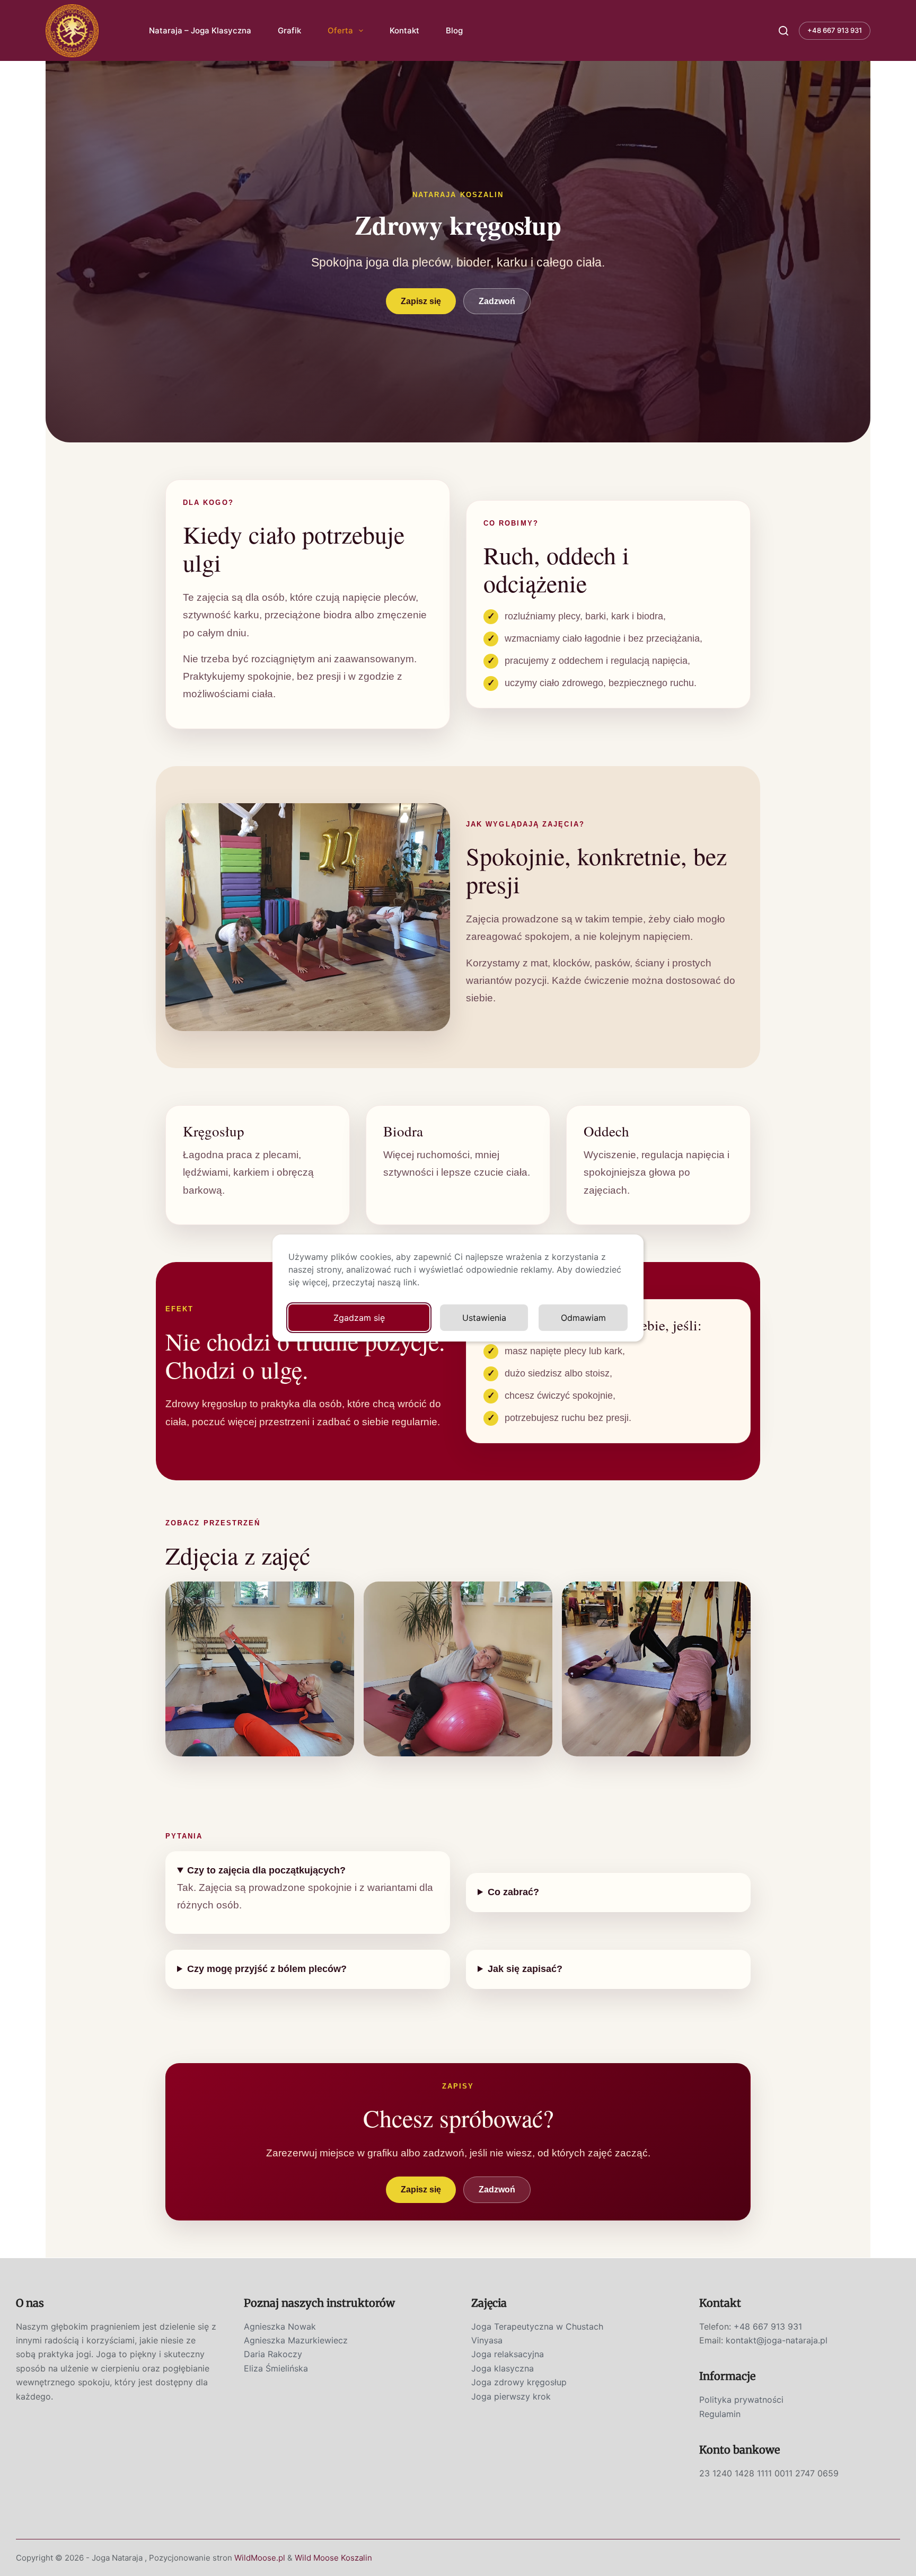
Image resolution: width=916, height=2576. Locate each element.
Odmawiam (583, 1318)
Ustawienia (484, 1318)
